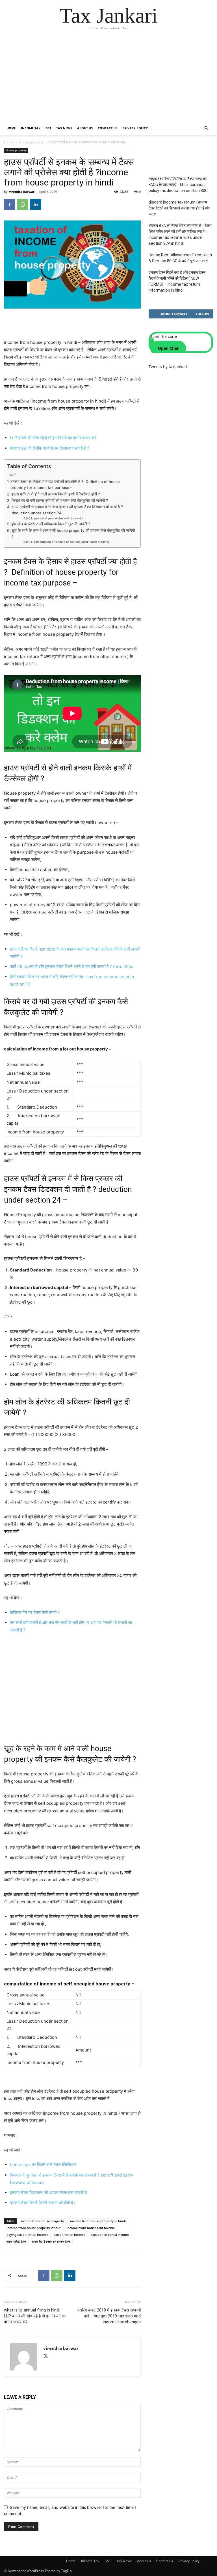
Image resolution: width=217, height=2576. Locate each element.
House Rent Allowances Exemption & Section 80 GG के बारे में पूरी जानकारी (180, 258)
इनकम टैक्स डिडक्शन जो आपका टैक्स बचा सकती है (48, 2192)
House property (31, 142)
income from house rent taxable (91, 2228)
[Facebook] (10, 204)
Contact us (108, 128)
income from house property (42, 2221)
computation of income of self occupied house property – (73, 542)
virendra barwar (22, 192)
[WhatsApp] (23, 204)
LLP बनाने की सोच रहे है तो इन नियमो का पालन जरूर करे (53, 438)
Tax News (64, 128)
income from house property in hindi (98, 2221)
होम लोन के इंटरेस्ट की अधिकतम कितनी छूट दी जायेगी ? (51, 524)
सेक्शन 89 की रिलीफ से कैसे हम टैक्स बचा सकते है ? (50, 448)
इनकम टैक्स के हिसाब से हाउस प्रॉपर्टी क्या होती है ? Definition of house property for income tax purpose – (65, 485)
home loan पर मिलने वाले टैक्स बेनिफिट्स (43, 2165)
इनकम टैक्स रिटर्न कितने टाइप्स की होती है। (43, 2203)
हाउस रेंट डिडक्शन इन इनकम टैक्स (51, 2241)
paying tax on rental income (27, 2235)
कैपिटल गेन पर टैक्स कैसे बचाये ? (35, 1612)
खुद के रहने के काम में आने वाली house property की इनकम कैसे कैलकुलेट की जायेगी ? (73, 534)
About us (85, 128)
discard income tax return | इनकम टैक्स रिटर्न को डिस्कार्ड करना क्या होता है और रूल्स (179, 208)
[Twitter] (48, 2357)
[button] (206, 128)
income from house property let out (33, 2228)
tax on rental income (70, 2235)
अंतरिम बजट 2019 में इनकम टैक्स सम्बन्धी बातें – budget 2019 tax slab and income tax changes (109, 2316)
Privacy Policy (135, 128)
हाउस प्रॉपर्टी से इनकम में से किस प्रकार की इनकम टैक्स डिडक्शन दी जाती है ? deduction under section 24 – (67, 510)
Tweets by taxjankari (168, 367)
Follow (202, 314)
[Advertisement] (108, 79)
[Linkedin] (36, 204)
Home (11, 128)
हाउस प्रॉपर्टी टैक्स (16, 2241)
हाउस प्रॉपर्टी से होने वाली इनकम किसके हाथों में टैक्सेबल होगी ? (56, 494)
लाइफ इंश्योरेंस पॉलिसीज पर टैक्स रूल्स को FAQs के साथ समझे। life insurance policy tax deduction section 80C (178, 185)
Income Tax (31, 128)
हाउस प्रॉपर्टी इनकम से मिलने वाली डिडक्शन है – (58, 518)
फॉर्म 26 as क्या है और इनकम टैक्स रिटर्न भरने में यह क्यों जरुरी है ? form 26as (71, 966)
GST (48, 128)
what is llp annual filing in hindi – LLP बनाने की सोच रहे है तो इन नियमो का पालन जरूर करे (35, 2316)
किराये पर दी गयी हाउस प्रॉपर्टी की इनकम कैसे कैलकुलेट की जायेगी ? (60, 501)
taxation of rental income (110, 2235)
